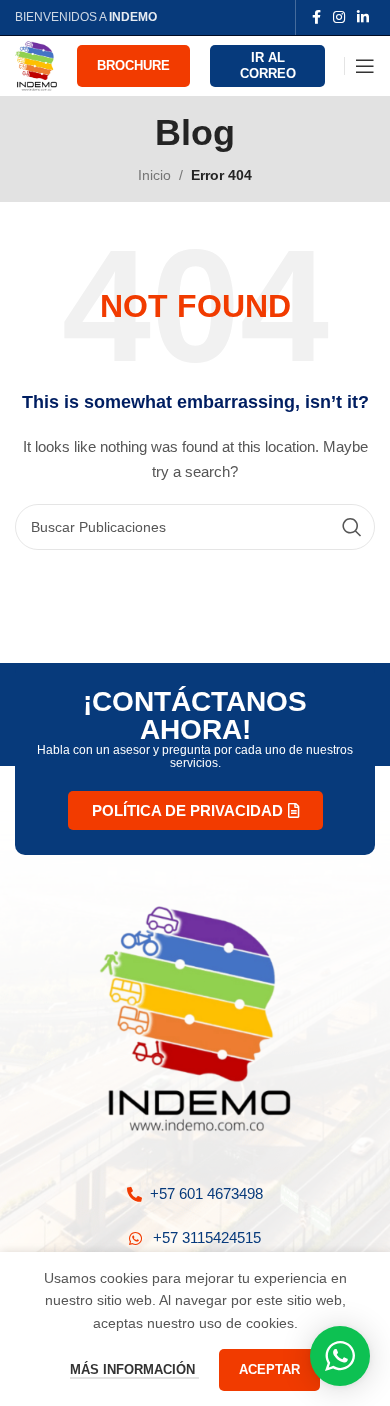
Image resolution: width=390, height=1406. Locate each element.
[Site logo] (36, 65)
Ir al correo (268, 65)
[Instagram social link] (339, 17)
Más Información (134, 1369)
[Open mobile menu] (365, 66)
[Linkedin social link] (363, 17)
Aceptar (269, 1369)
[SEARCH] (352, 527)
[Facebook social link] (316, 17)
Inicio (154, 175)
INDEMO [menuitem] (133, 17)
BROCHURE (133, 65)
